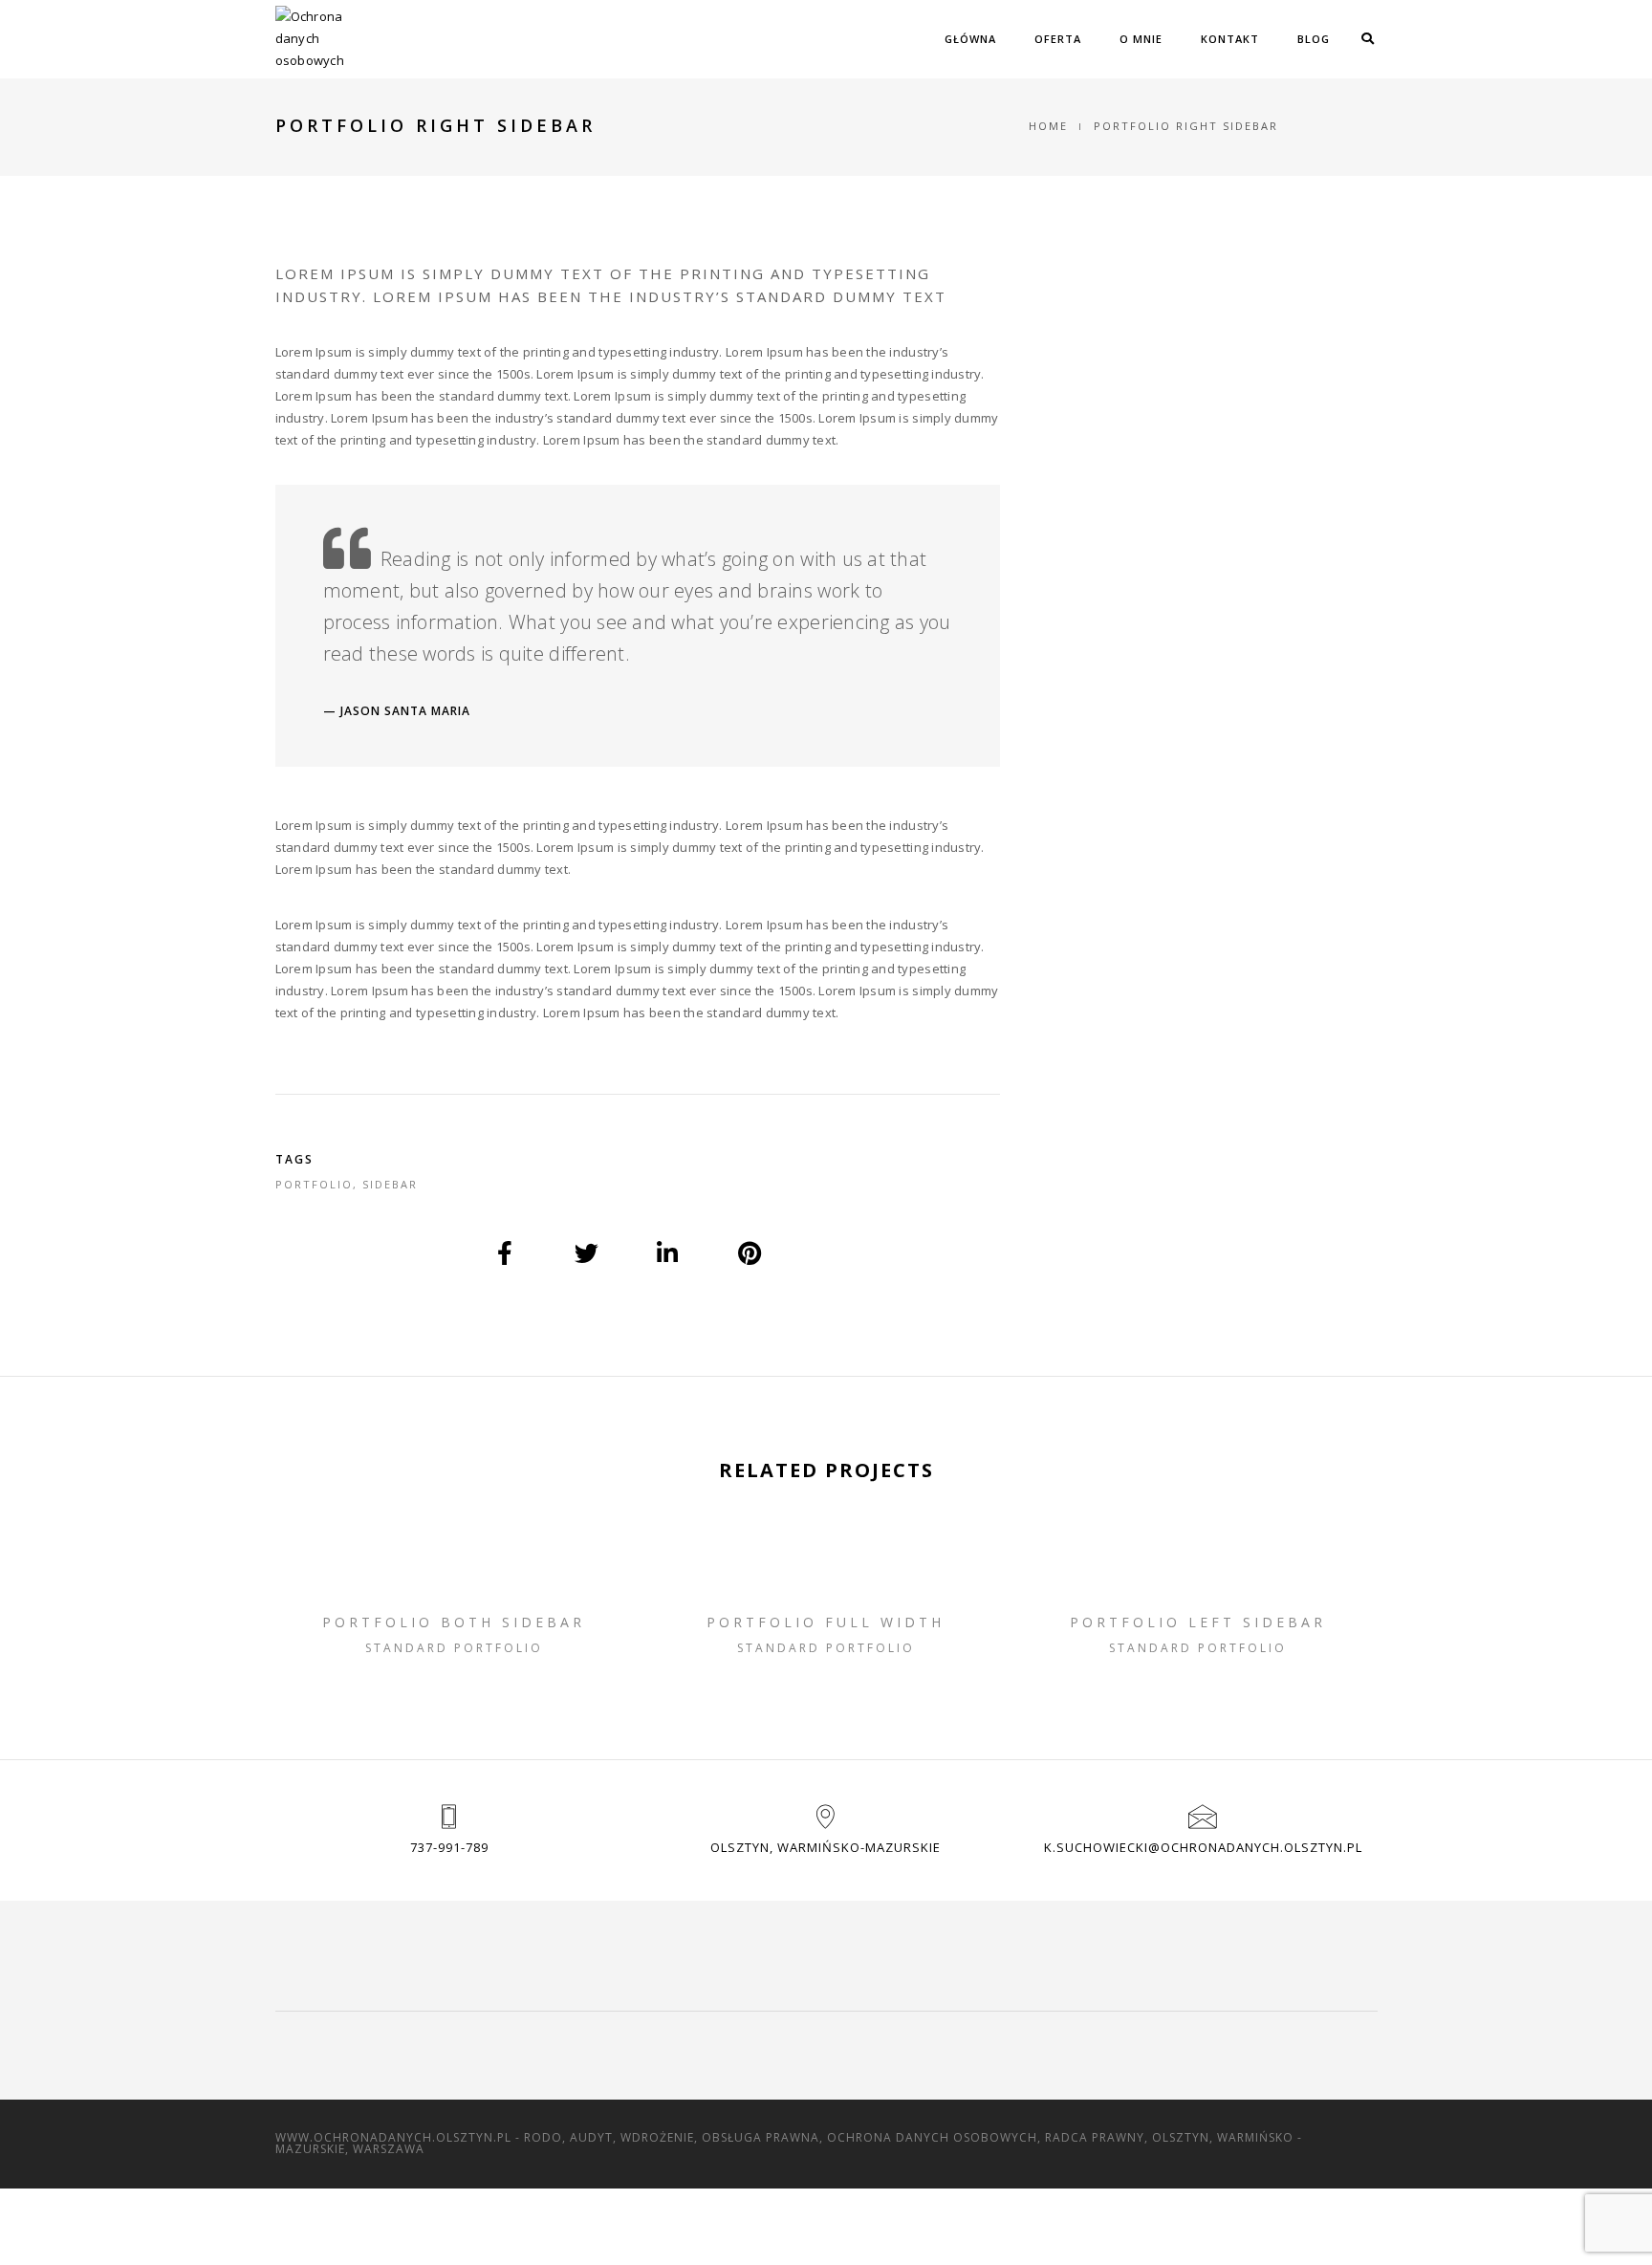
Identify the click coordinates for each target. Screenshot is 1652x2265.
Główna (970, 39)
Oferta (1058, 39)
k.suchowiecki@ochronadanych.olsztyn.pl (1203, 1847)
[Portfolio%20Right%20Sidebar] (506, 1253)
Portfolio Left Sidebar (1198, 1622)
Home (1048, 126)
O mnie (1141, 39)
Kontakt (1230, 39)
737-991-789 (449, 1847)
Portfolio (314, 1184)
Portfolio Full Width (826, 1622)
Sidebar (390, 1184)
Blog (1314, 39)
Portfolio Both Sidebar (454, 1622)
